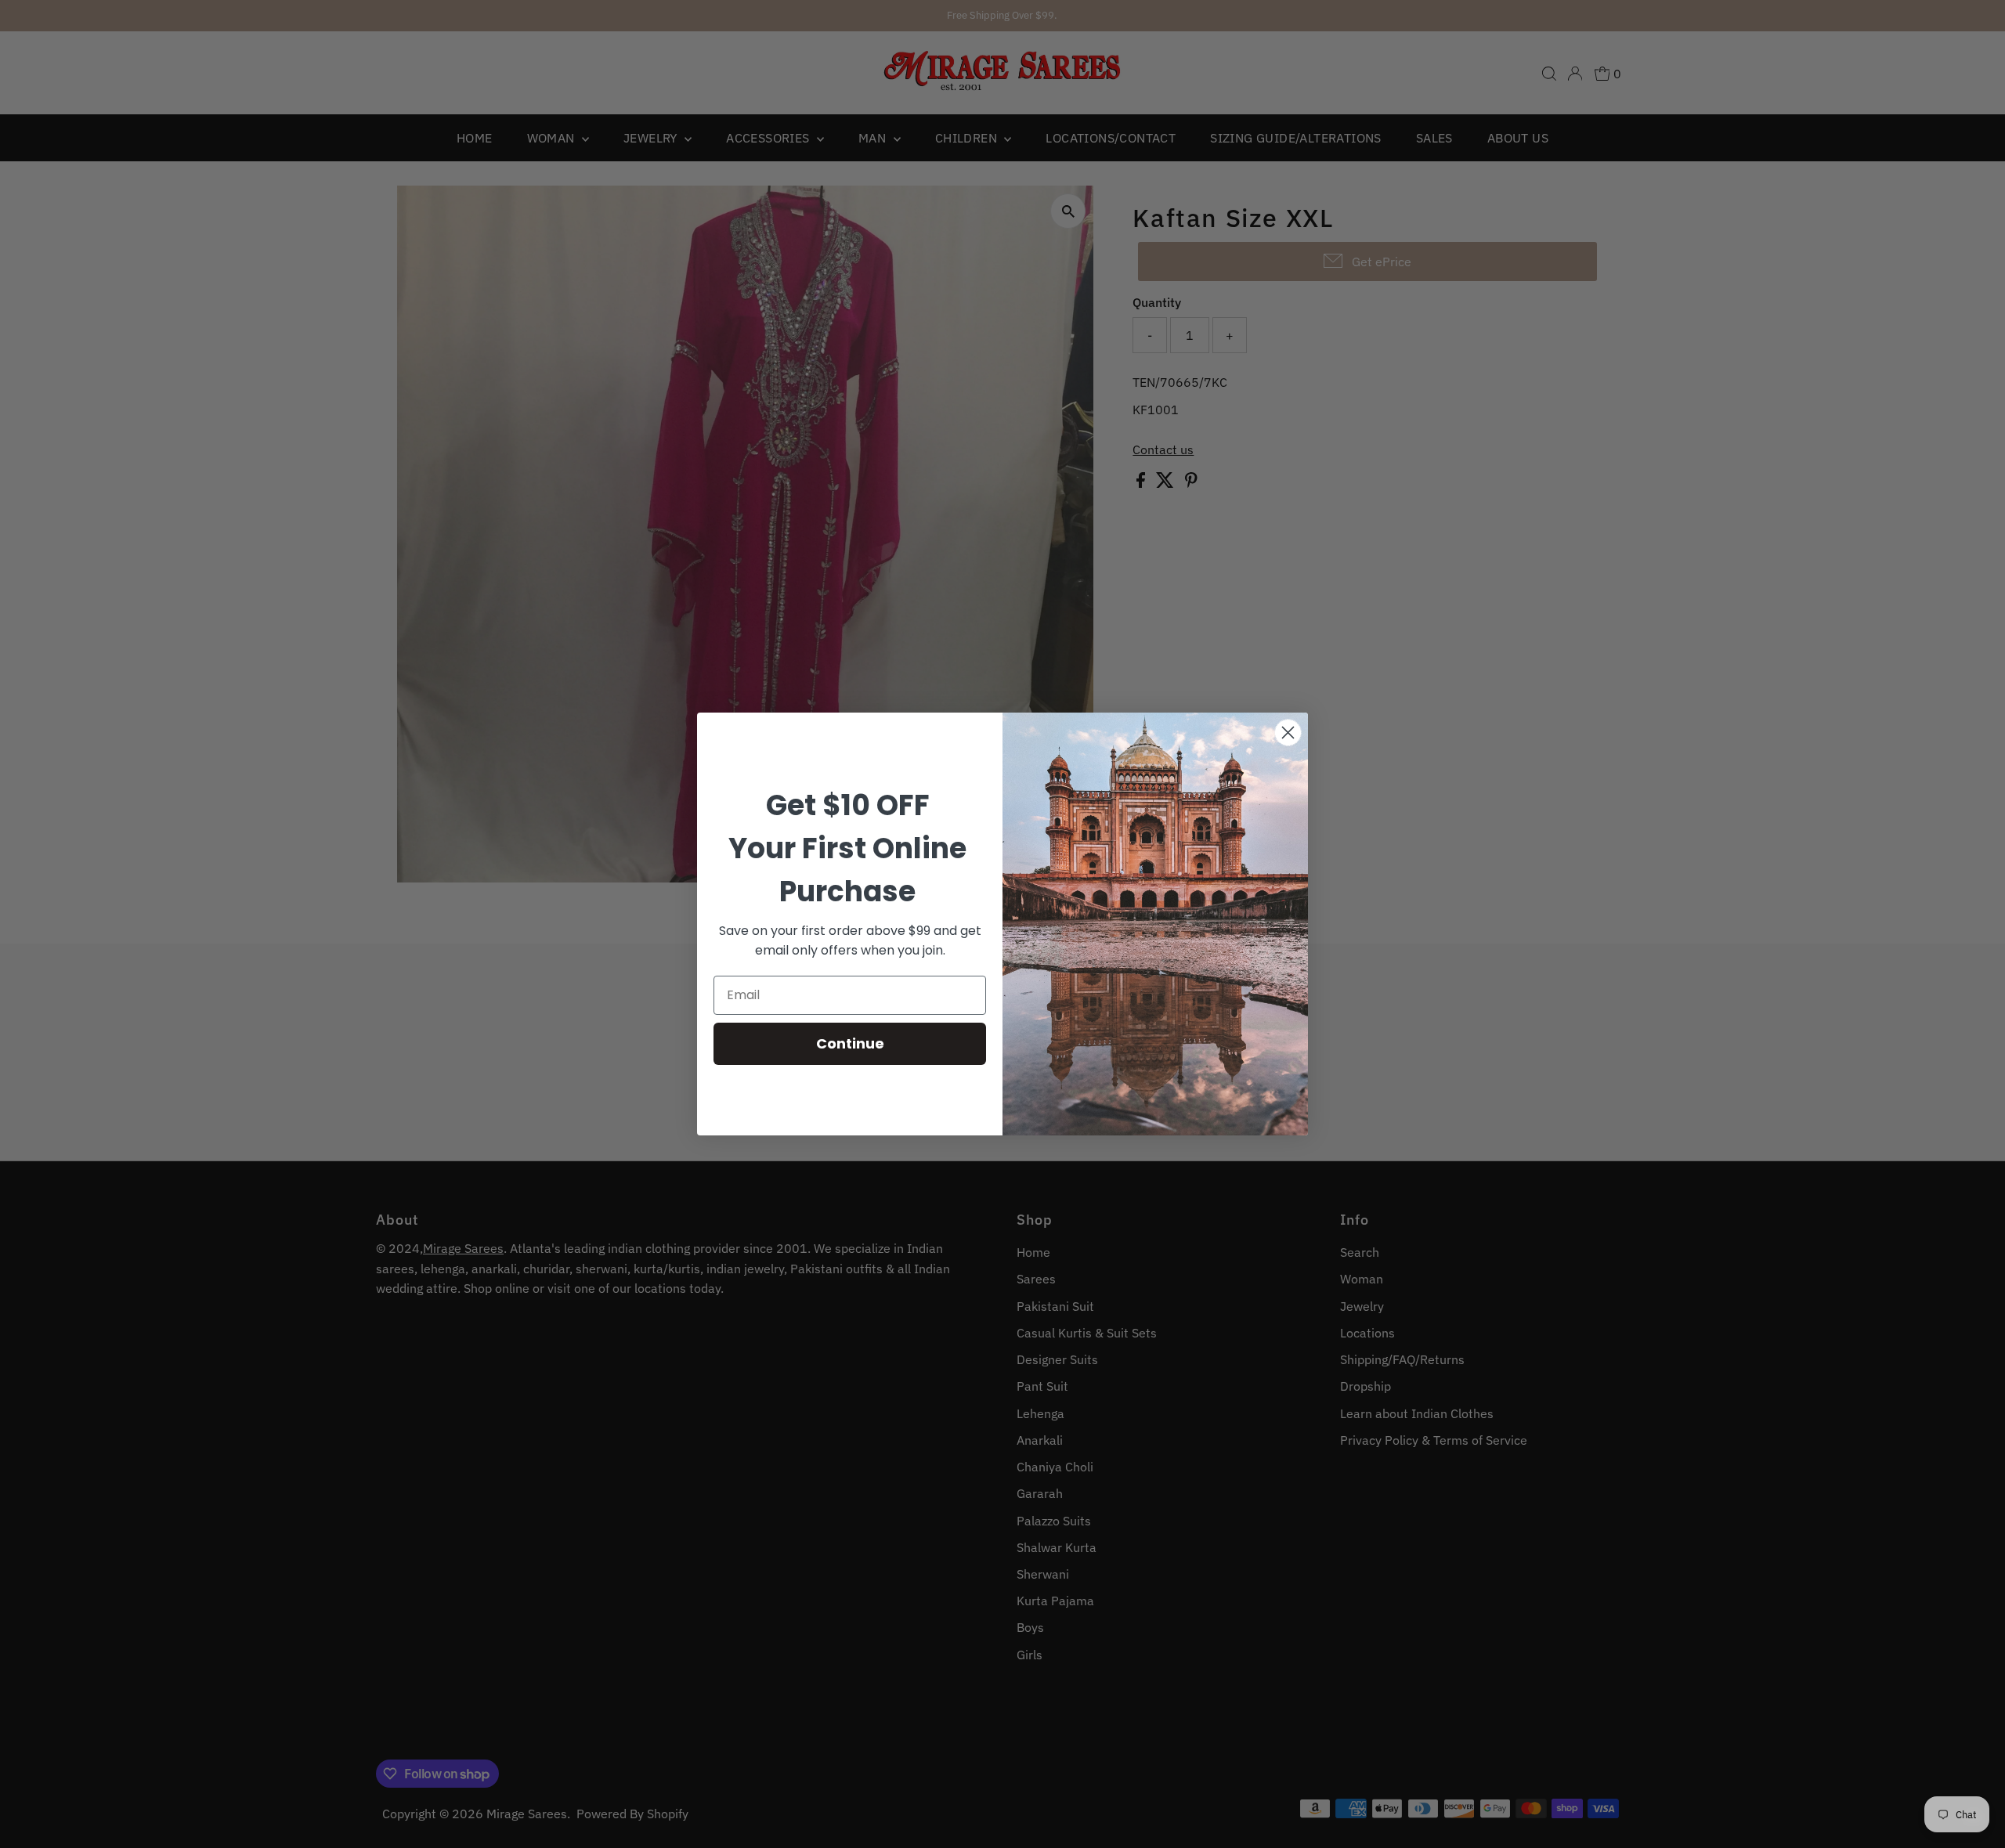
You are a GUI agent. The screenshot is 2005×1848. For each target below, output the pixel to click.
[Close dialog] (1288, 733)
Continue (850, 1043)
